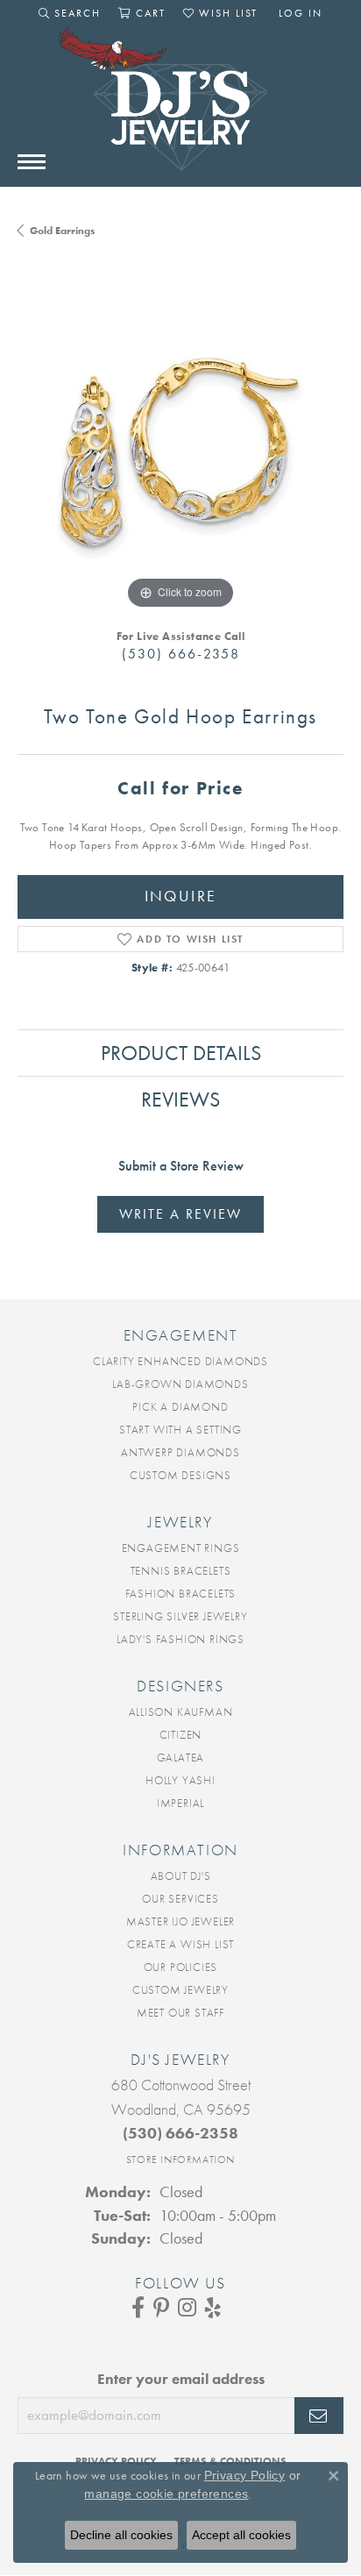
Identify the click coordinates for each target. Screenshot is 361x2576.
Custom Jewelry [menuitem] (180, 1990)
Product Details (181, 1053)
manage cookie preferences (166, 2494)
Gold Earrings (62, 231)
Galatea (181, 1758)
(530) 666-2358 (181, 654)
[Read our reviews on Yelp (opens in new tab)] (213, 2308)
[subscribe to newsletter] (319, 2416)
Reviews (180, 1099)
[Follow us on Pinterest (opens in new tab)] (161, 2308)
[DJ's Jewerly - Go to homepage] (180, 108)
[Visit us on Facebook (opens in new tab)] (138, 2308)
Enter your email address (181, 2379)
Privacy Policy (245, 2475)
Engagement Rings (181, 1548)
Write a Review (180, 1214)
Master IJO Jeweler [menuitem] (180, 1921)
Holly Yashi (180, 1780)
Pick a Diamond (180, 1407)
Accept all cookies (241, 2535)
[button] (70, 13)
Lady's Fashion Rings (180, 1639)
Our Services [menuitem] (180, 1899)
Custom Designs (180, 1475)
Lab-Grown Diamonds (180, 1384)
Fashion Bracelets (181, 1594)
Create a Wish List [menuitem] (180, 1944)
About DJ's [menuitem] (181, 1876)
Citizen (181, 1735)
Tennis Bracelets (181, 1571)
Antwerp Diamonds (180, 1452)
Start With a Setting (180, 1430)
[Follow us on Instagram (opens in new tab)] (187, 2308)
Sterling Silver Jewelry (180, 1616)
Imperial (180, 1803)
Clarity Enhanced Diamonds (180, 1361)
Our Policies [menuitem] (181, 1967)
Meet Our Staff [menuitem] (180, 2013)
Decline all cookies (121, 2535)
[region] (180, 451)
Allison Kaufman (181, 1712)
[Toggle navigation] (32, 162)
